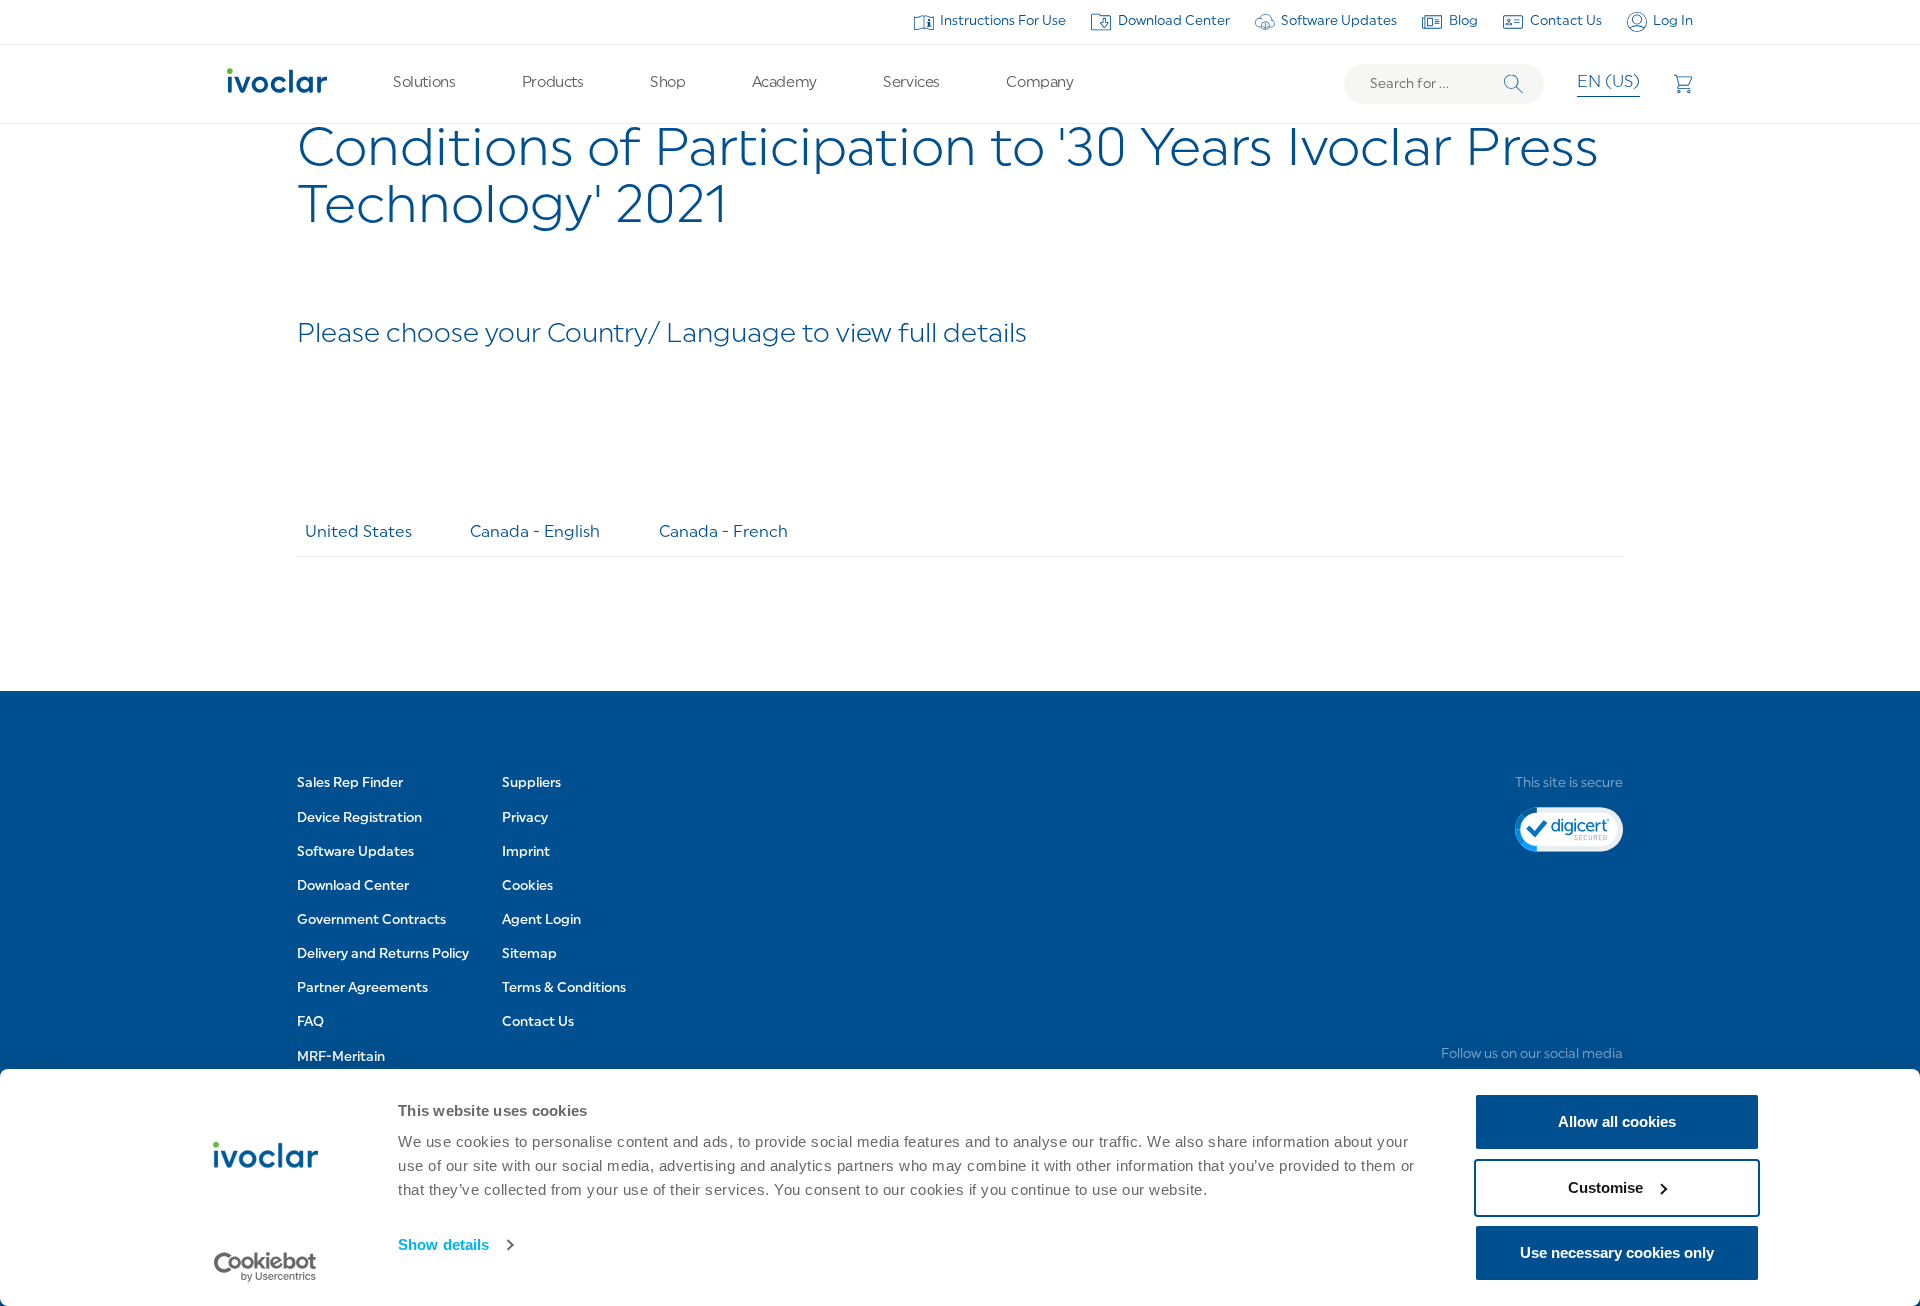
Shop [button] (667, 83)
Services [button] (911, 83)
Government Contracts (371, 920)
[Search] (1513, 84)
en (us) (1608, 83)
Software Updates (1339, 21)
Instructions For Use (1003, 21)
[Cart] (1683, 84)
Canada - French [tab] (723, 533)
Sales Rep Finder (350, 783)
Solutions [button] (424, 83)
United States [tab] (358, 533)
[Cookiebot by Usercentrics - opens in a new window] (265, 1267)
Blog (1463, 21)
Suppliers (531, 783)
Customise (1605, 1187)
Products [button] (552, 83)
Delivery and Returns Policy (383, 954)
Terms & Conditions (564, 988)
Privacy (525, 818)
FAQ (310, 1022)
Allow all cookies (1617, 1121)
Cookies (527, 886)
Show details (443, 1244)
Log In (1673, 21)
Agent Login (541, 920)
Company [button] (1039, 83)
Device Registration (359, 818)
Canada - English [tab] (535, 533)
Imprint (526, 852)
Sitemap (529, 954)
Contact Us (1566, 21)
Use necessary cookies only (1617, 1252)
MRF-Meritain (341, 1057)
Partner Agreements (362, 988)
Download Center (1174, 21)
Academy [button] (784, 83)
